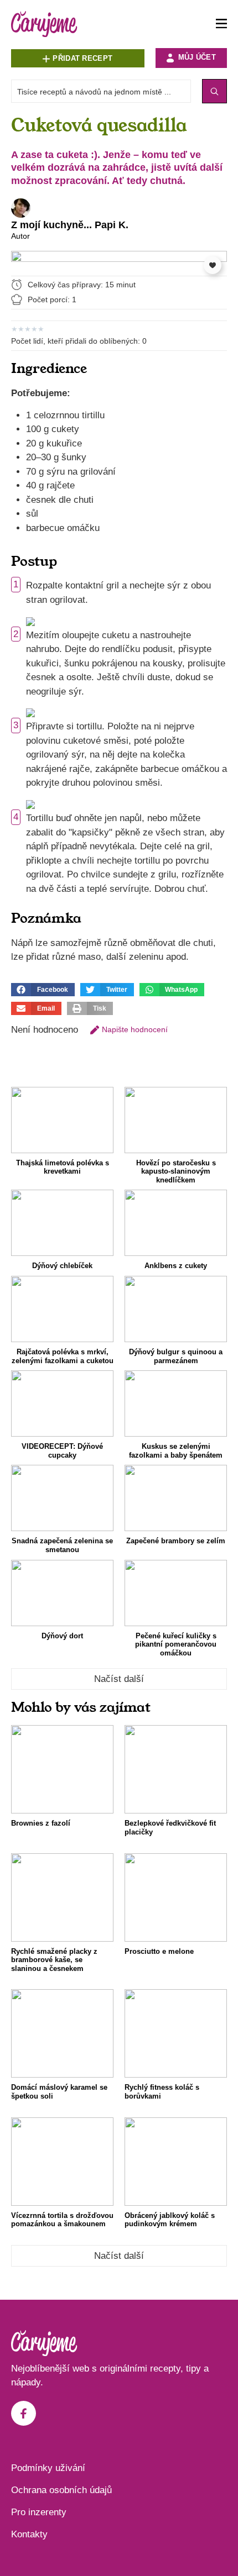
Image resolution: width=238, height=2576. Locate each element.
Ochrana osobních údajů (61, 2490)
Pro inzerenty (39, 2512)
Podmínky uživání (48, 2468)
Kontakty (29, 2534)
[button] (43, 990)
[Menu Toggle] (221, 24)
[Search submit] (214, 91)
